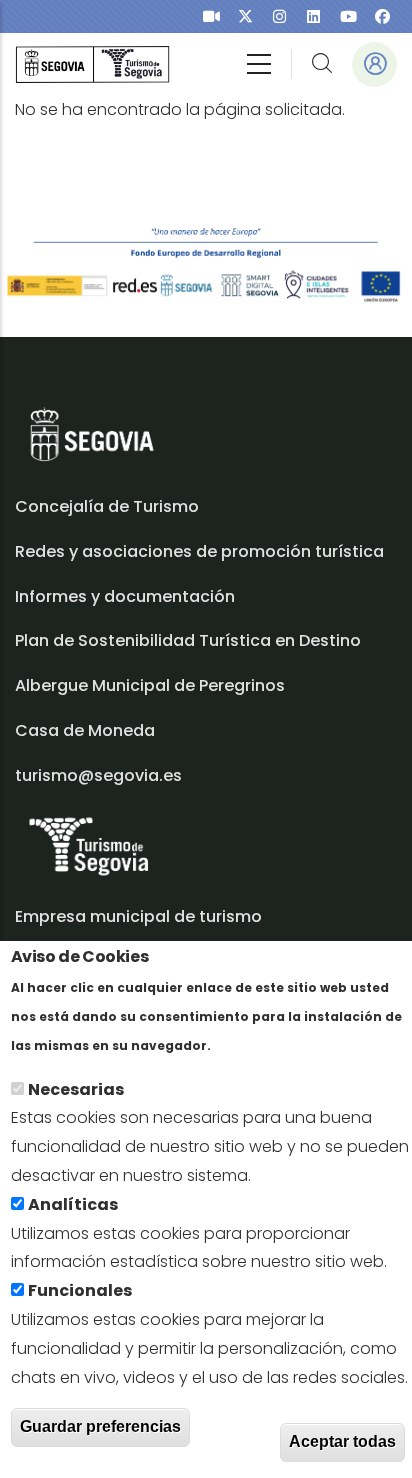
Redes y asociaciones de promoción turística (199, 551)
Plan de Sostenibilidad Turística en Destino (188, 640)
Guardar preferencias (100, 1426)
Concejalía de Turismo (107, 506)
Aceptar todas (342, 1441)
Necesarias (76, 1089)
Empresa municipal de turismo (138, 916)
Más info (249, 1044)
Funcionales (80, 1290)
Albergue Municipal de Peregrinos (150, 685)
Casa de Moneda (85, 730)
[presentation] (211, 16)
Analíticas (73, 1204)
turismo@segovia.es (98, 775)
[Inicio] (92, 64)
